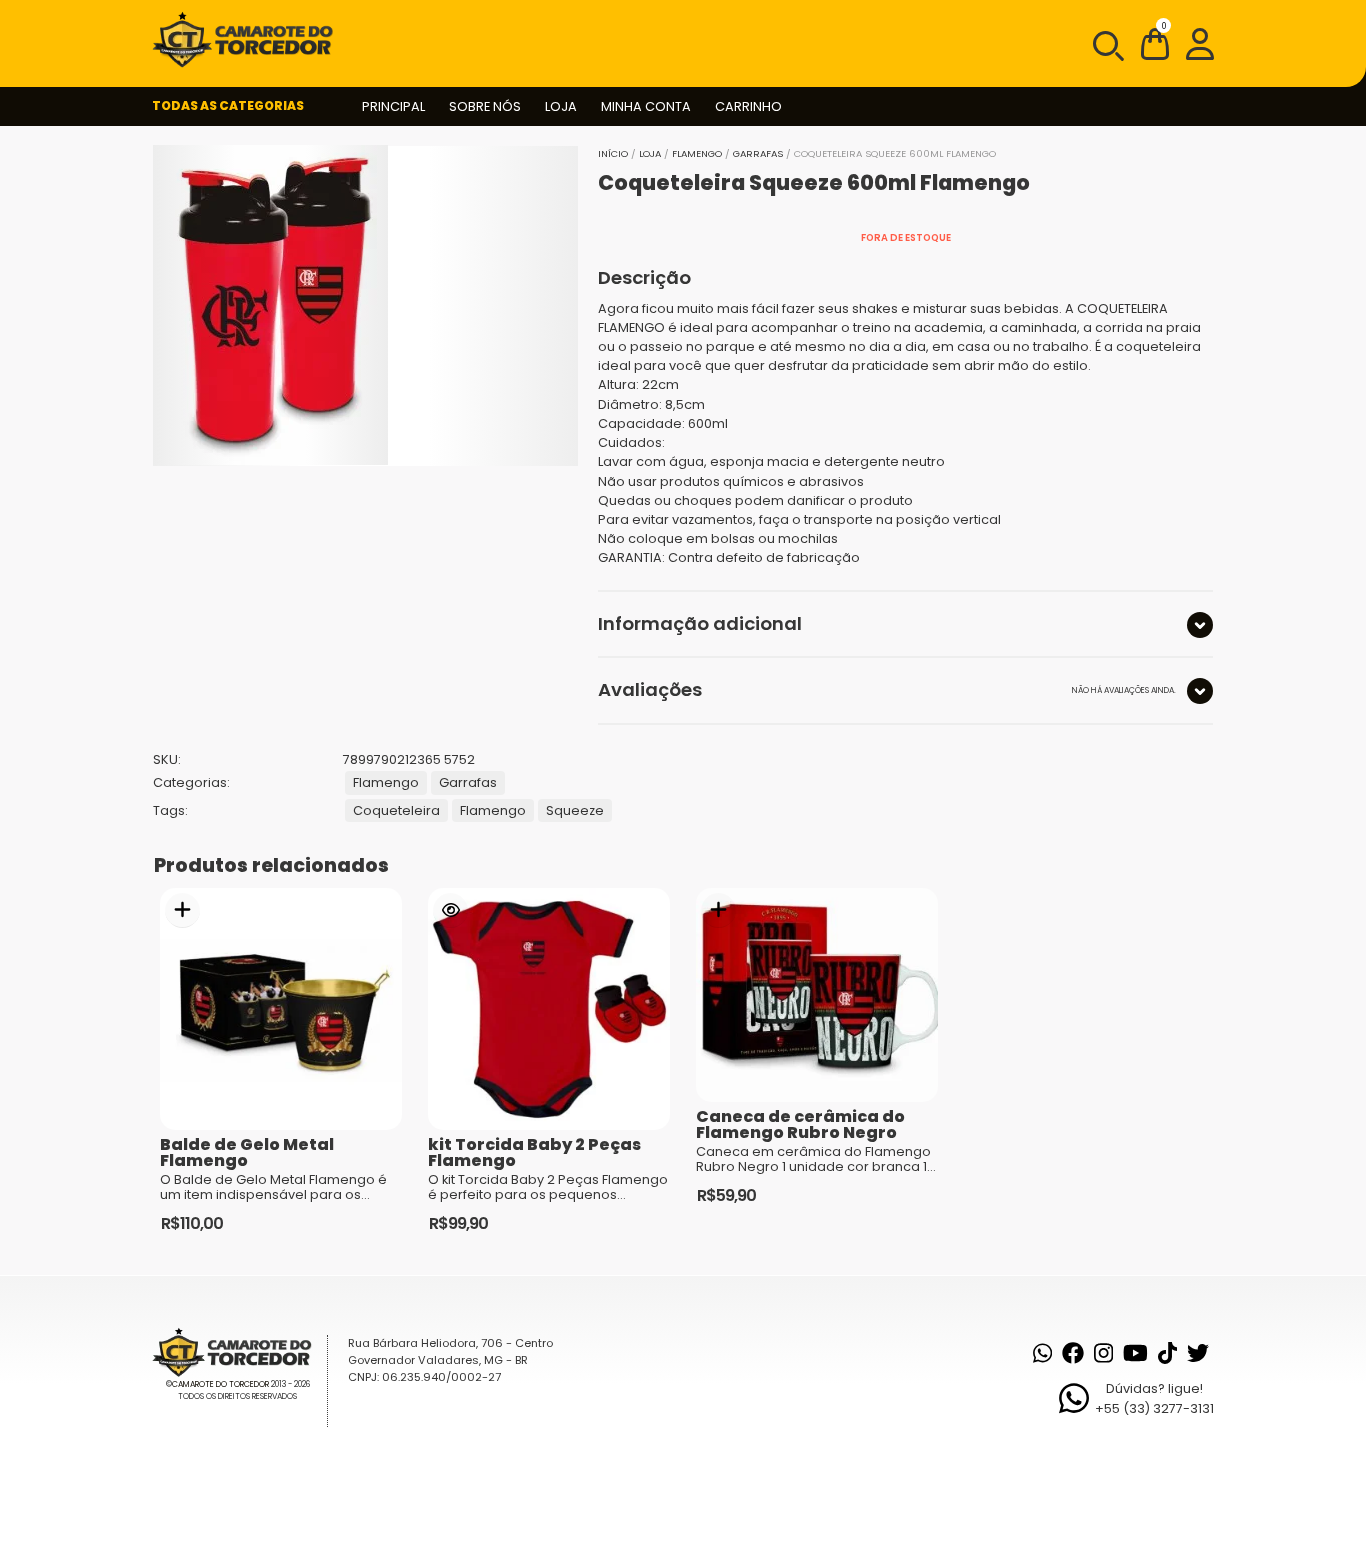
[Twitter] (1198, 1353)
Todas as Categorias (228, 105)
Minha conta (646, 106)
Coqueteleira (396, 810)
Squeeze (575, 810)
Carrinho (748, 106)
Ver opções (450, 910)
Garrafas (758, 153)
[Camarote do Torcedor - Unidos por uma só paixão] (249, 40)
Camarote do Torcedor (220, 1384)
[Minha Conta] (1200, 43)
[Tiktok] (1167, 1353)
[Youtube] (1135, 1353)
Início (613, 153)
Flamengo (697, 153)
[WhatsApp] (1042, 1353)
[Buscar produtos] (1107, 44)
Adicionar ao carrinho (182, 910)
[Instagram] (1103, 1353)
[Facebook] (1073, 1353)
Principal (393, 106)
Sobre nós (485, 106)
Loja (561, 106)
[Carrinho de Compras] (1155, 47)
